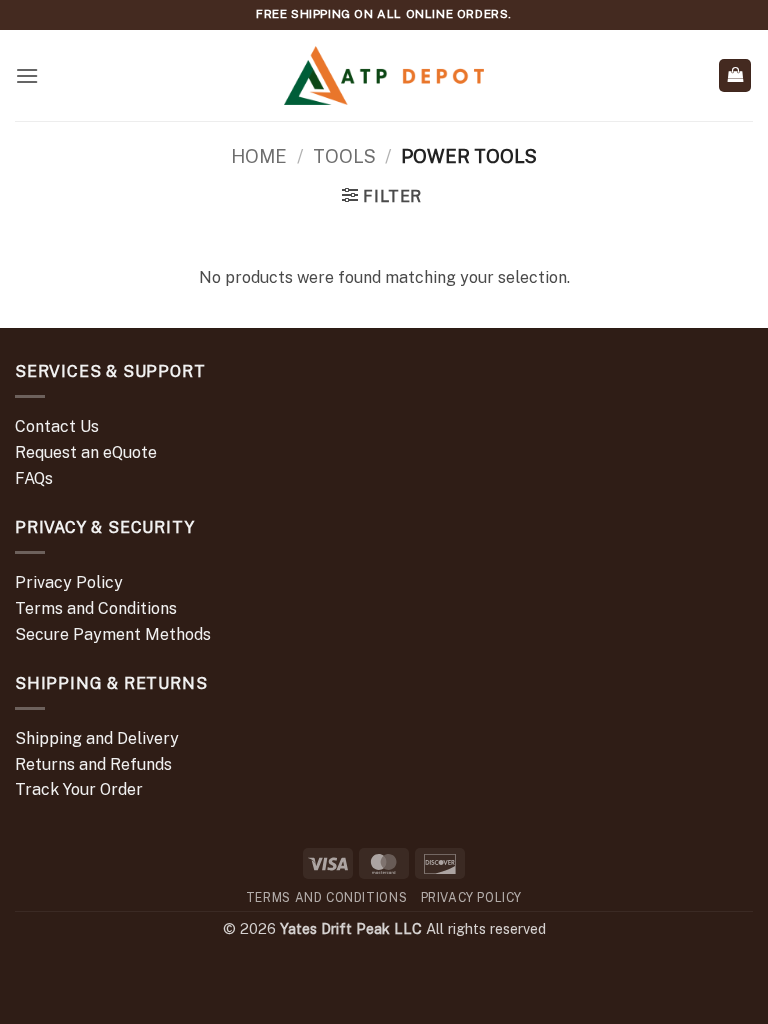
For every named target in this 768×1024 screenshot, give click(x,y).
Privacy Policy (69, 582)
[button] (27, 75)
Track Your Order (79, 789)
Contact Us (57, 426)
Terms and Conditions (96, 608)
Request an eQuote (86, 452)
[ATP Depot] (384, 75)
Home (259, 156)
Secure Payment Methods (113, 634)
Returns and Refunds (93, 764)
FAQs (34, 478)
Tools (344, 156)
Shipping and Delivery (97, 738)
